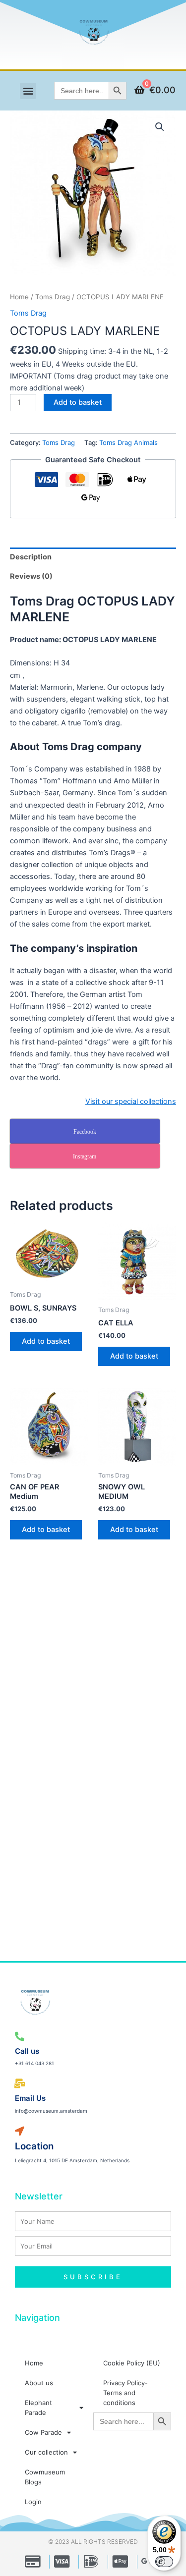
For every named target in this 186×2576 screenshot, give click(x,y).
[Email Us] (20, 2084)
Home (19, 297)
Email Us (30, 2098)
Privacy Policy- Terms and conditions (125, 2393)
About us (39, 2383)
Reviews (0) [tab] (31, 576)
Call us (27, 2051)
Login (33, 2502)
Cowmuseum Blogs (45, 2477)
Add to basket (78, 402)
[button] (28, 91)
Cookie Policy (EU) (132, 2363)
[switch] (164, 2562)
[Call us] (20, 2037)
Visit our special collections (131, 1101)
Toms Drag (53, 297)
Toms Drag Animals (128, 442)
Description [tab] (31, 557)
